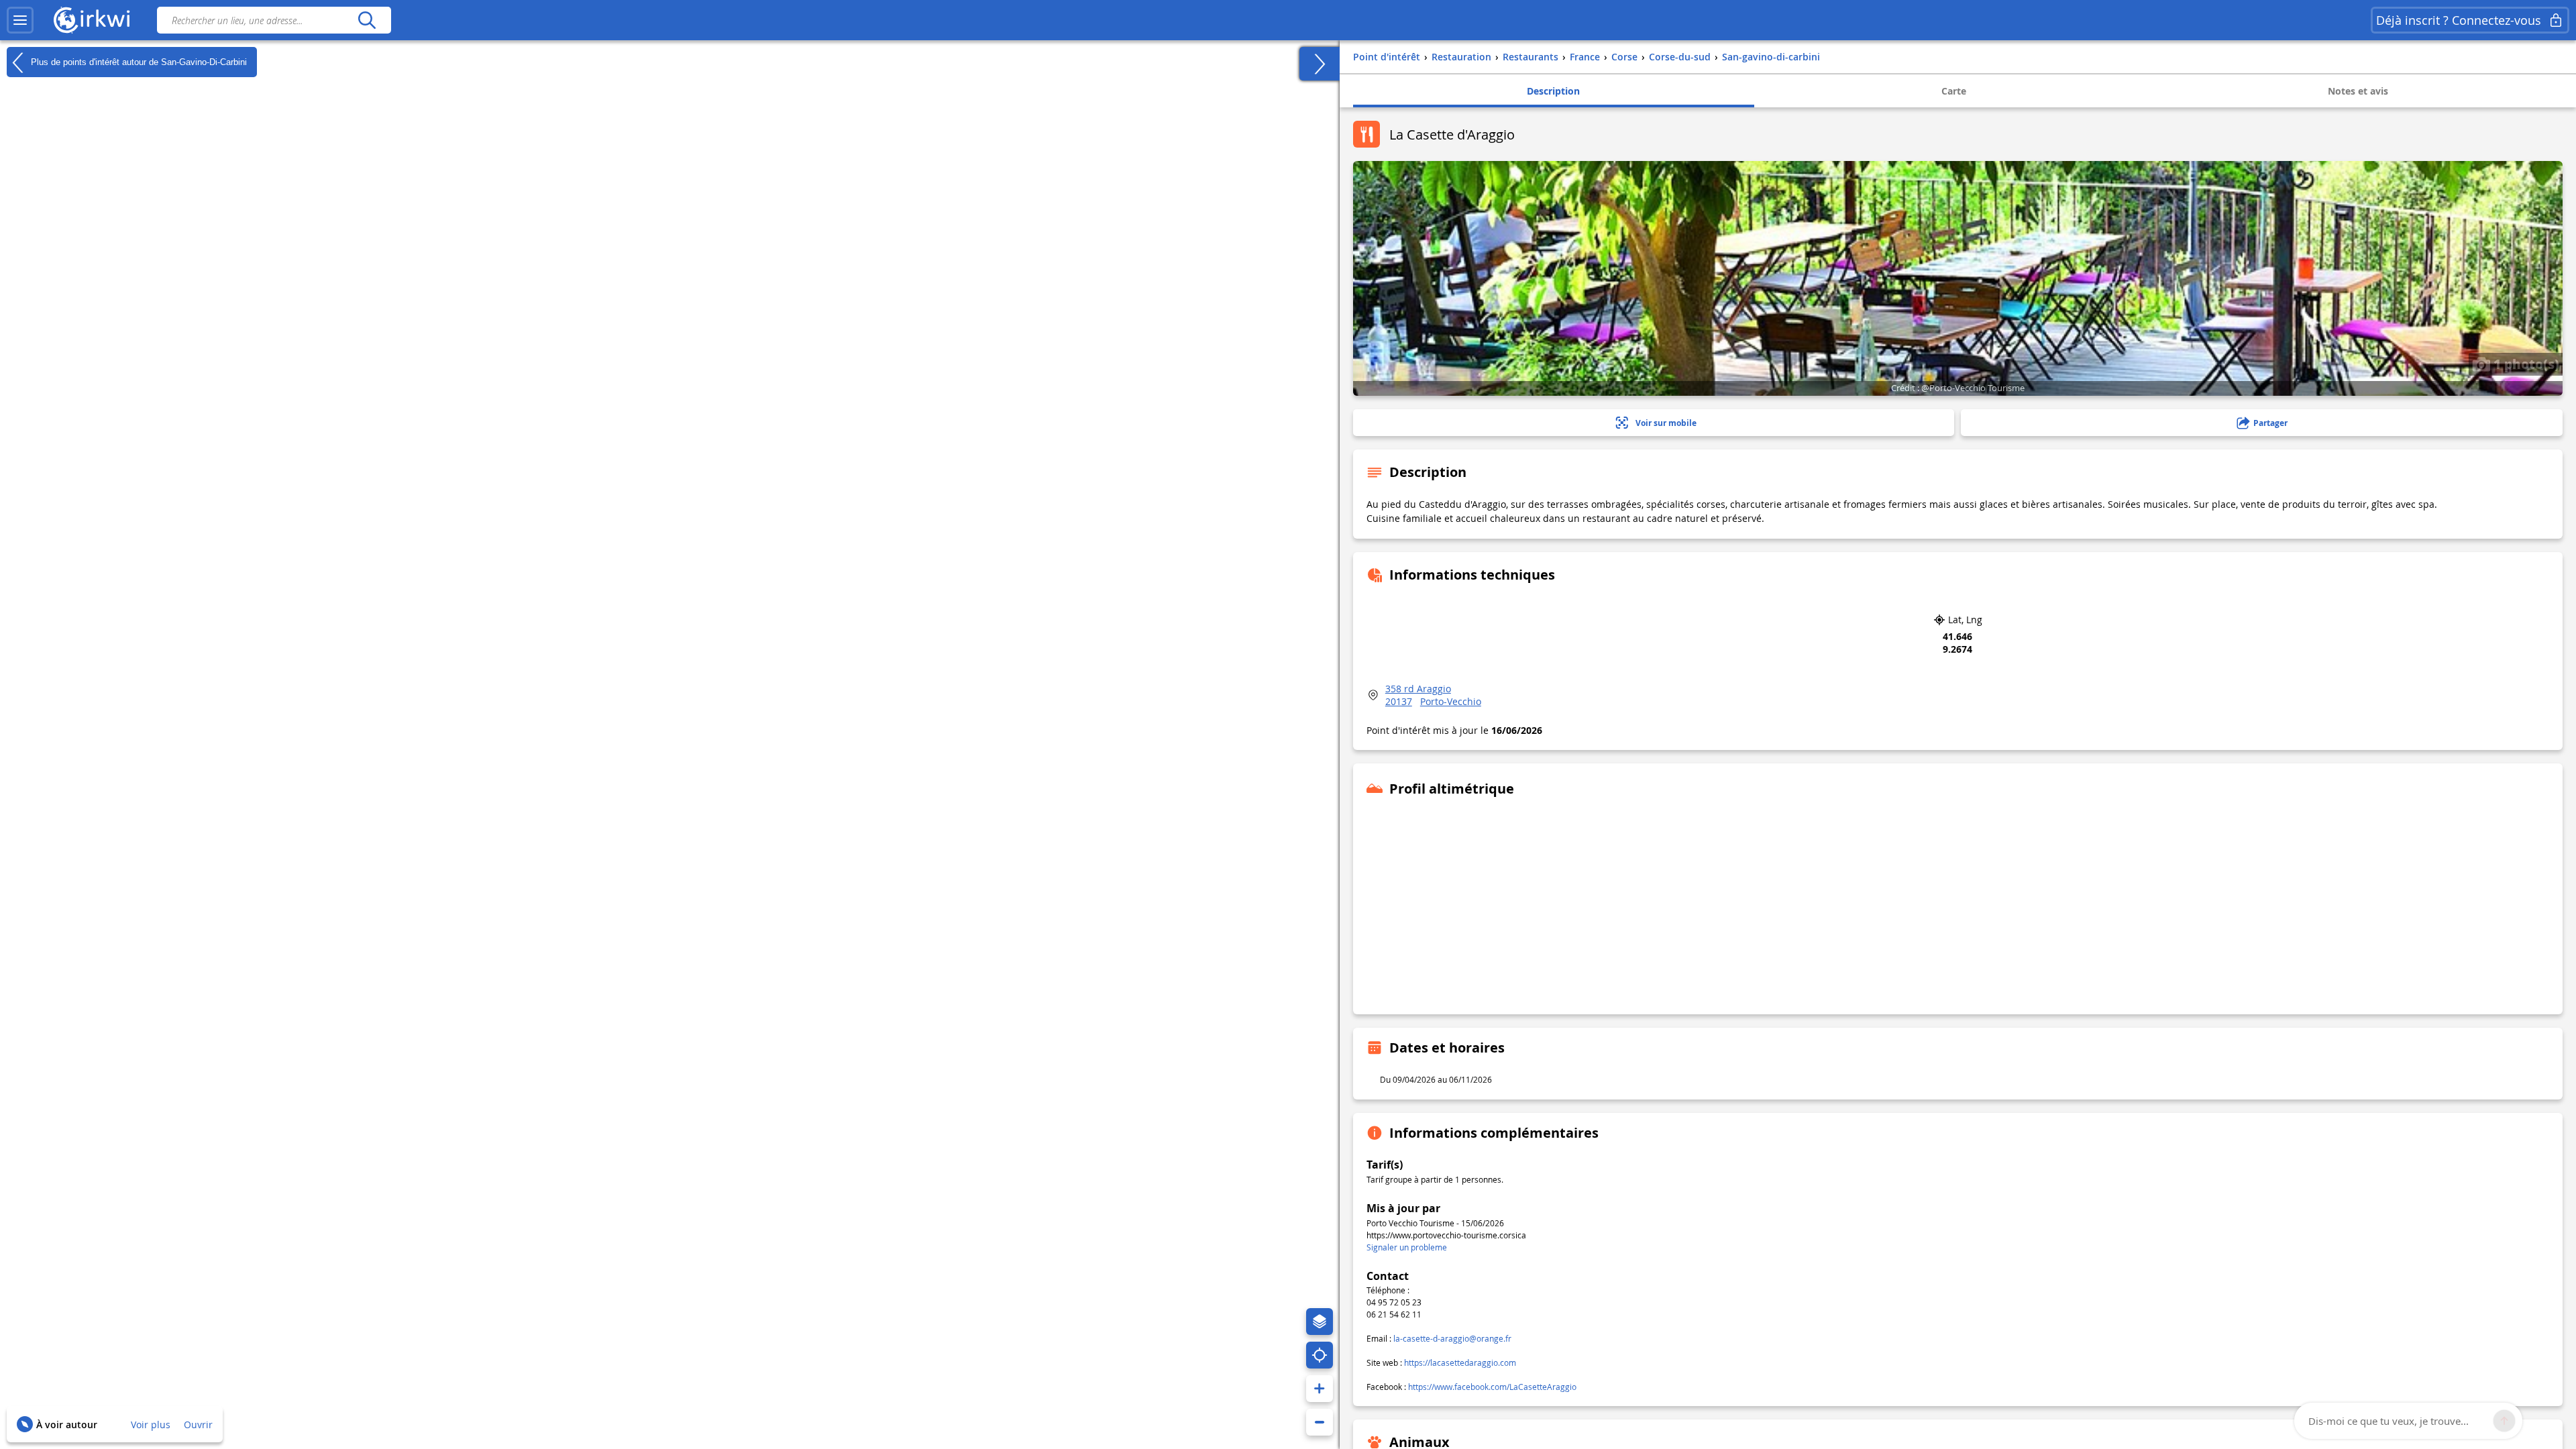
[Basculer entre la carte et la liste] (1320, 64)
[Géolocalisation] (1320, 1355)
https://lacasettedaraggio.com (1460, 1362)
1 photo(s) (2525, 364)
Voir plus (151, 1425)
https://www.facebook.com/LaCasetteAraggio (1492, 1387)
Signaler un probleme (1407, 1247)
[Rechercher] (367, 20)
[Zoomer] (1320, 1389)
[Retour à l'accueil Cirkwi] (92, 20)
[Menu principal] (20, 20)
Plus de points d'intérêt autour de (138, 61)
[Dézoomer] (1320, 1422)
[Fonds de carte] (1320, 1322)
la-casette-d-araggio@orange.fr (1452, 1338)
